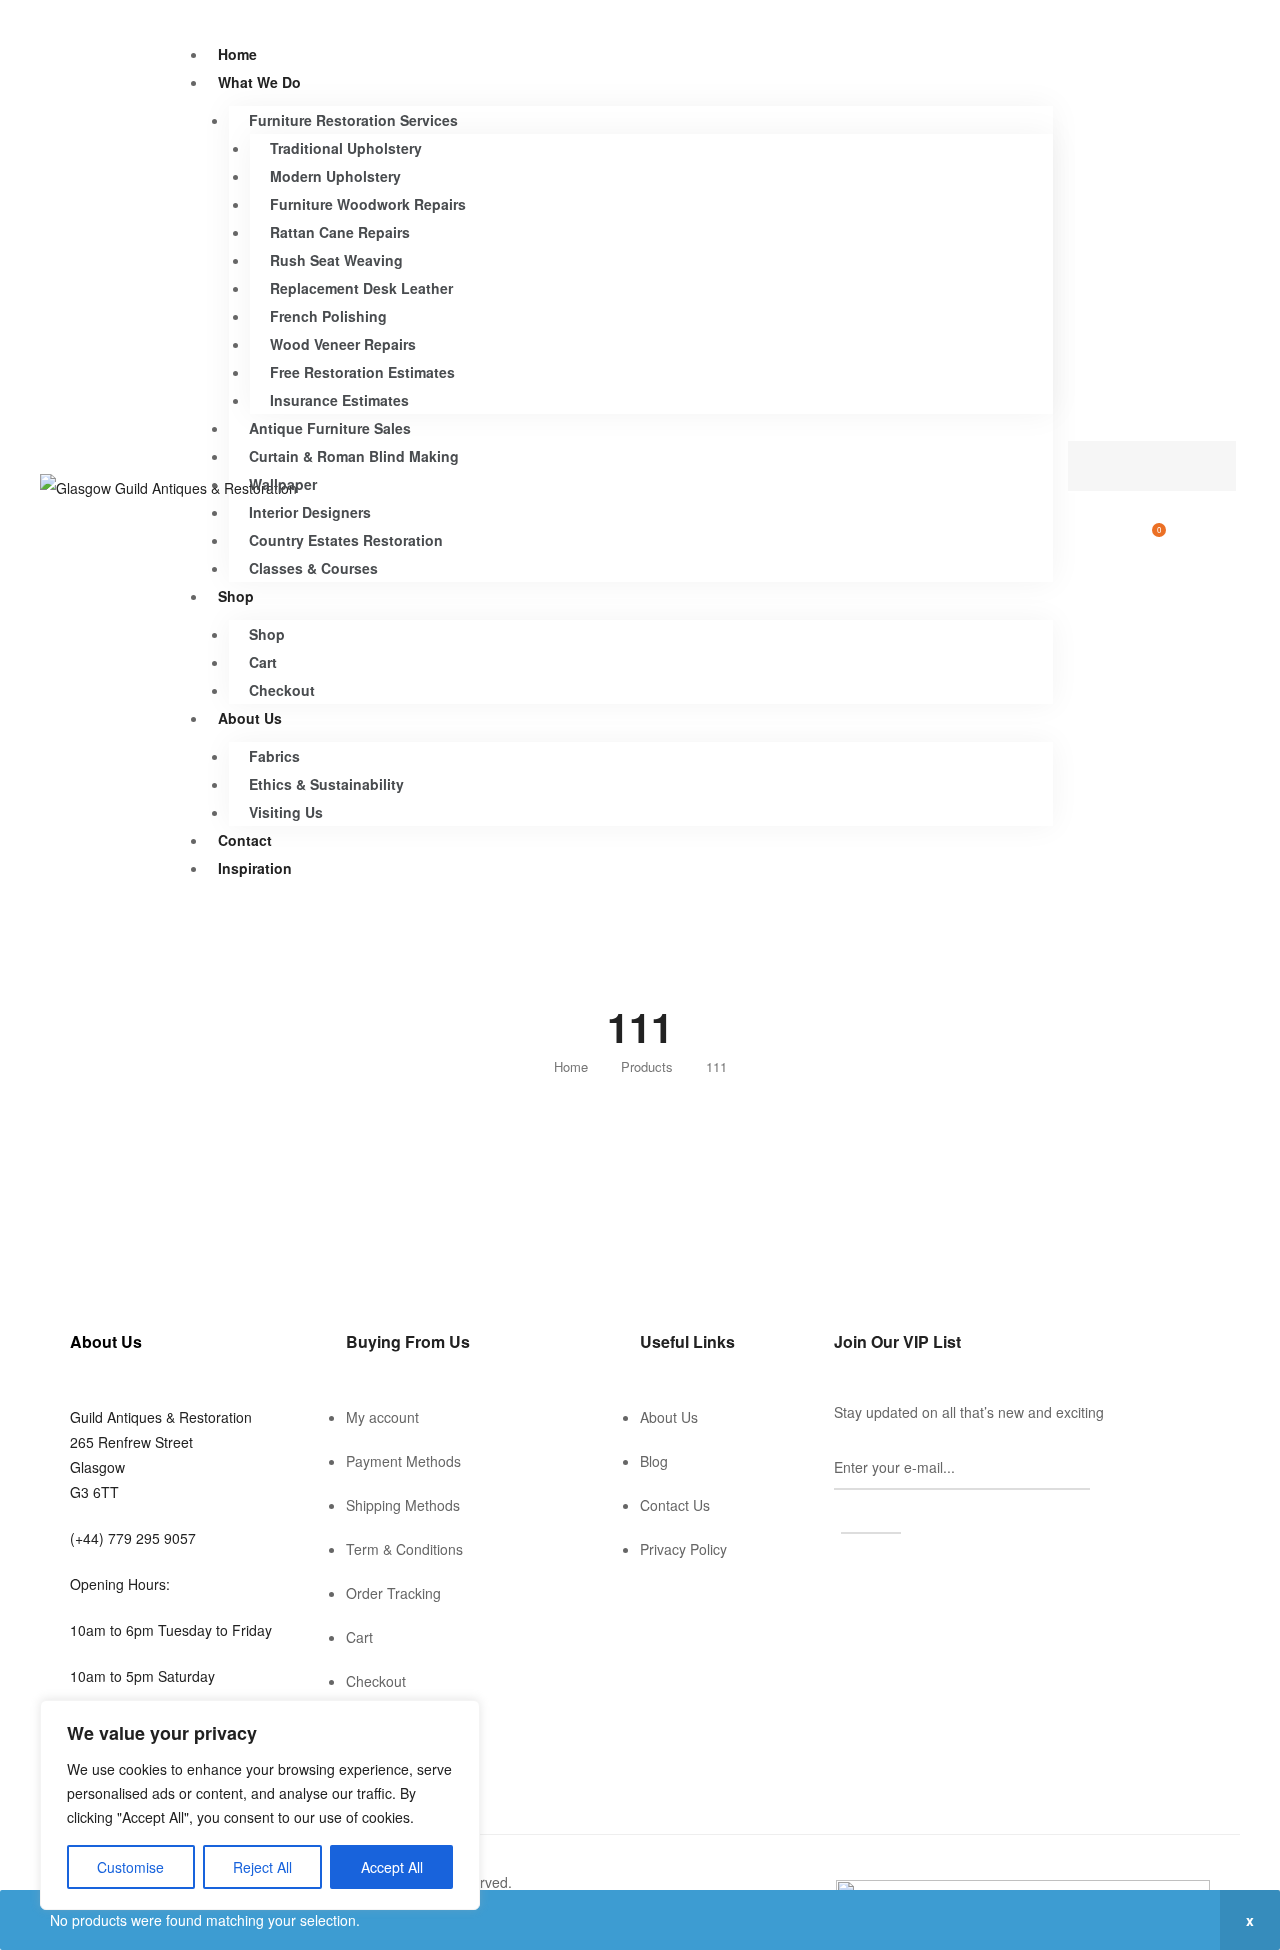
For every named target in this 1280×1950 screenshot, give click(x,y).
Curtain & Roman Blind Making (354, 456)
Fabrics (274, 756)
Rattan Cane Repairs (340, 232)
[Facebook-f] (842, 1569)
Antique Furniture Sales (330, 428)
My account (382, 1417)
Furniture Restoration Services (353, 120)
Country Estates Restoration (346, 540)
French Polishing (328, 316)
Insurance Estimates (339, 400)
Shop (236, 596)
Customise (130, 1867)
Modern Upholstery (335, 176)
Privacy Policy (683, 1549)
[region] (260, 1805)
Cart (263, 662)
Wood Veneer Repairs (343, 344)
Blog (654, 1461)
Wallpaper (283, 484)
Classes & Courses (313, 568)
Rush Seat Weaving (336, 260)
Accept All (392, 1867)
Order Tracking (393, 1593)
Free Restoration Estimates (362, 372)
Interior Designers (310, 512)
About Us (250, 718)
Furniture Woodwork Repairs (368, 204)
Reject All (262, 1867)
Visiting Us (286, 812)
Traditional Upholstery (346, 148)
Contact (245, 840)
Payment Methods (403, 1461)
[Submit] (871, 1512)
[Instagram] (870, 1569)
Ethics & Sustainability (326, 784)
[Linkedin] (898, 1569)
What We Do (259, 82)
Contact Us (675, 1505)
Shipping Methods (403, 1505)
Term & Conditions (404, 1549)
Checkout (282, 690)
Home (237, 54)
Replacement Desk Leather (361, 288)
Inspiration (255, 868)
